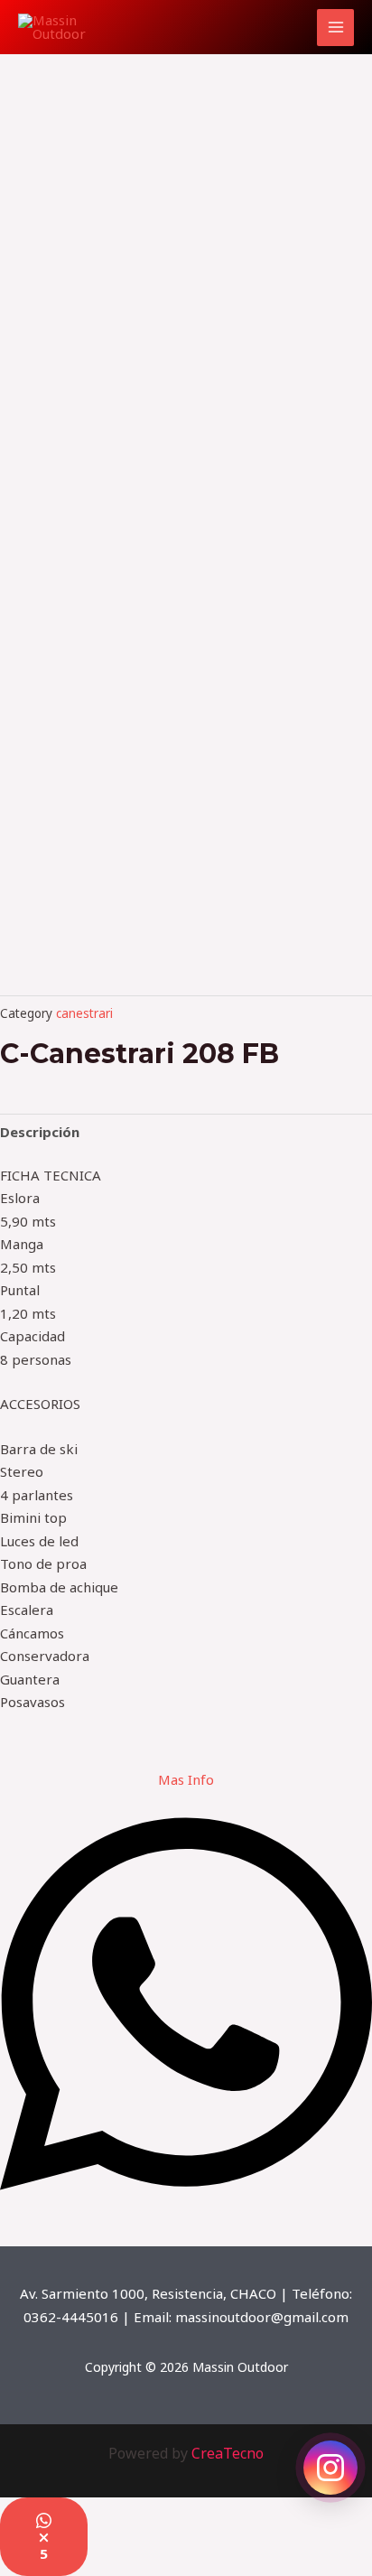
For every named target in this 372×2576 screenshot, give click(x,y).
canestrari (84, 1013)
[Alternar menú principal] (335, 28)
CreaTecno (228, 2453)
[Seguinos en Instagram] (330, 2468)
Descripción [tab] (40, 1132)
